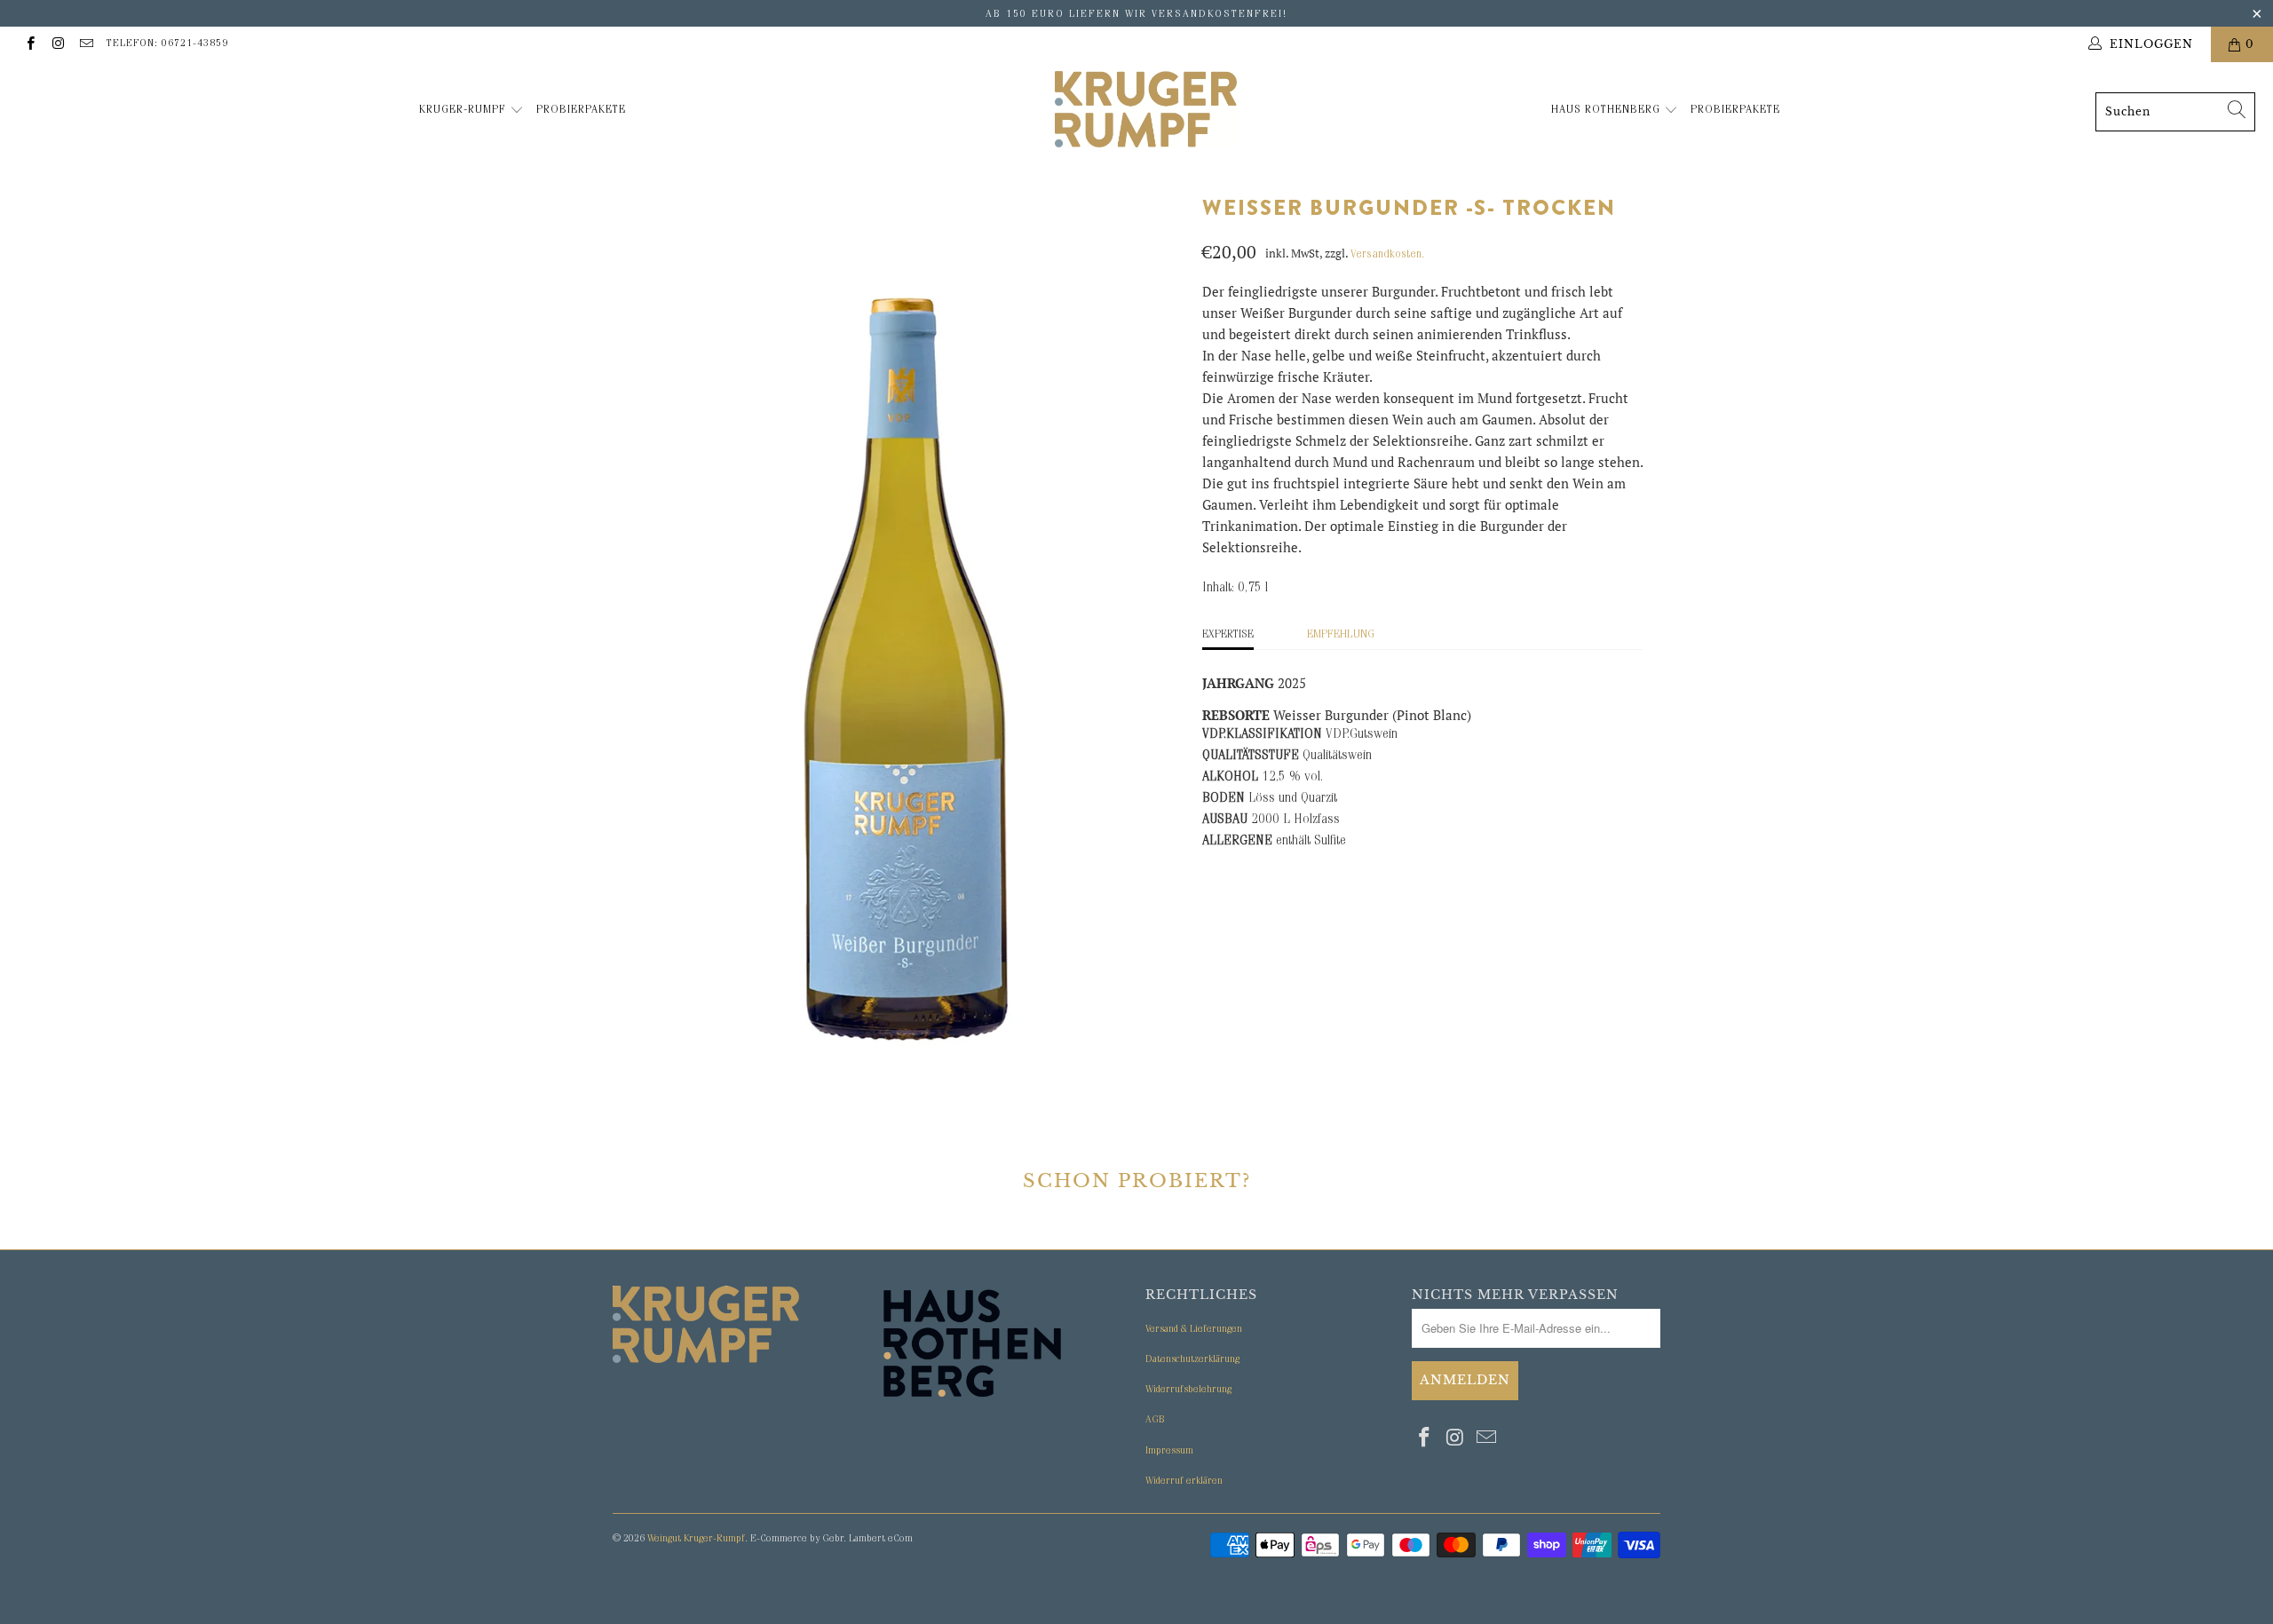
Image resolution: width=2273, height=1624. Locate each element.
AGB (1155, 1421)
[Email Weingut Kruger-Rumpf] (86, 44)
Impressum (1169, 1452)
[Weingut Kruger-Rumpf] (1146, 112)
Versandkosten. (1387, 255)
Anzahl (1226, 1066)
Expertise (1228, 635)
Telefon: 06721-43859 (167, 44)
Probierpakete (581, 111)
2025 (1224, 1016)
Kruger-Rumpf (464, 111)
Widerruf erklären (1184, 1482)
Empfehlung (1341, 635)
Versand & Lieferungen (1194, 1330)
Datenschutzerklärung (1192, 1360)
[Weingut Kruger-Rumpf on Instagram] (57, 44)
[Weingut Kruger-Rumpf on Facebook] (30, 44)
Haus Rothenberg (1608, 111)
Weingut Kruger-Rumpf (696, 1540)
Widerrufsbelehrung (1188, 1390)
